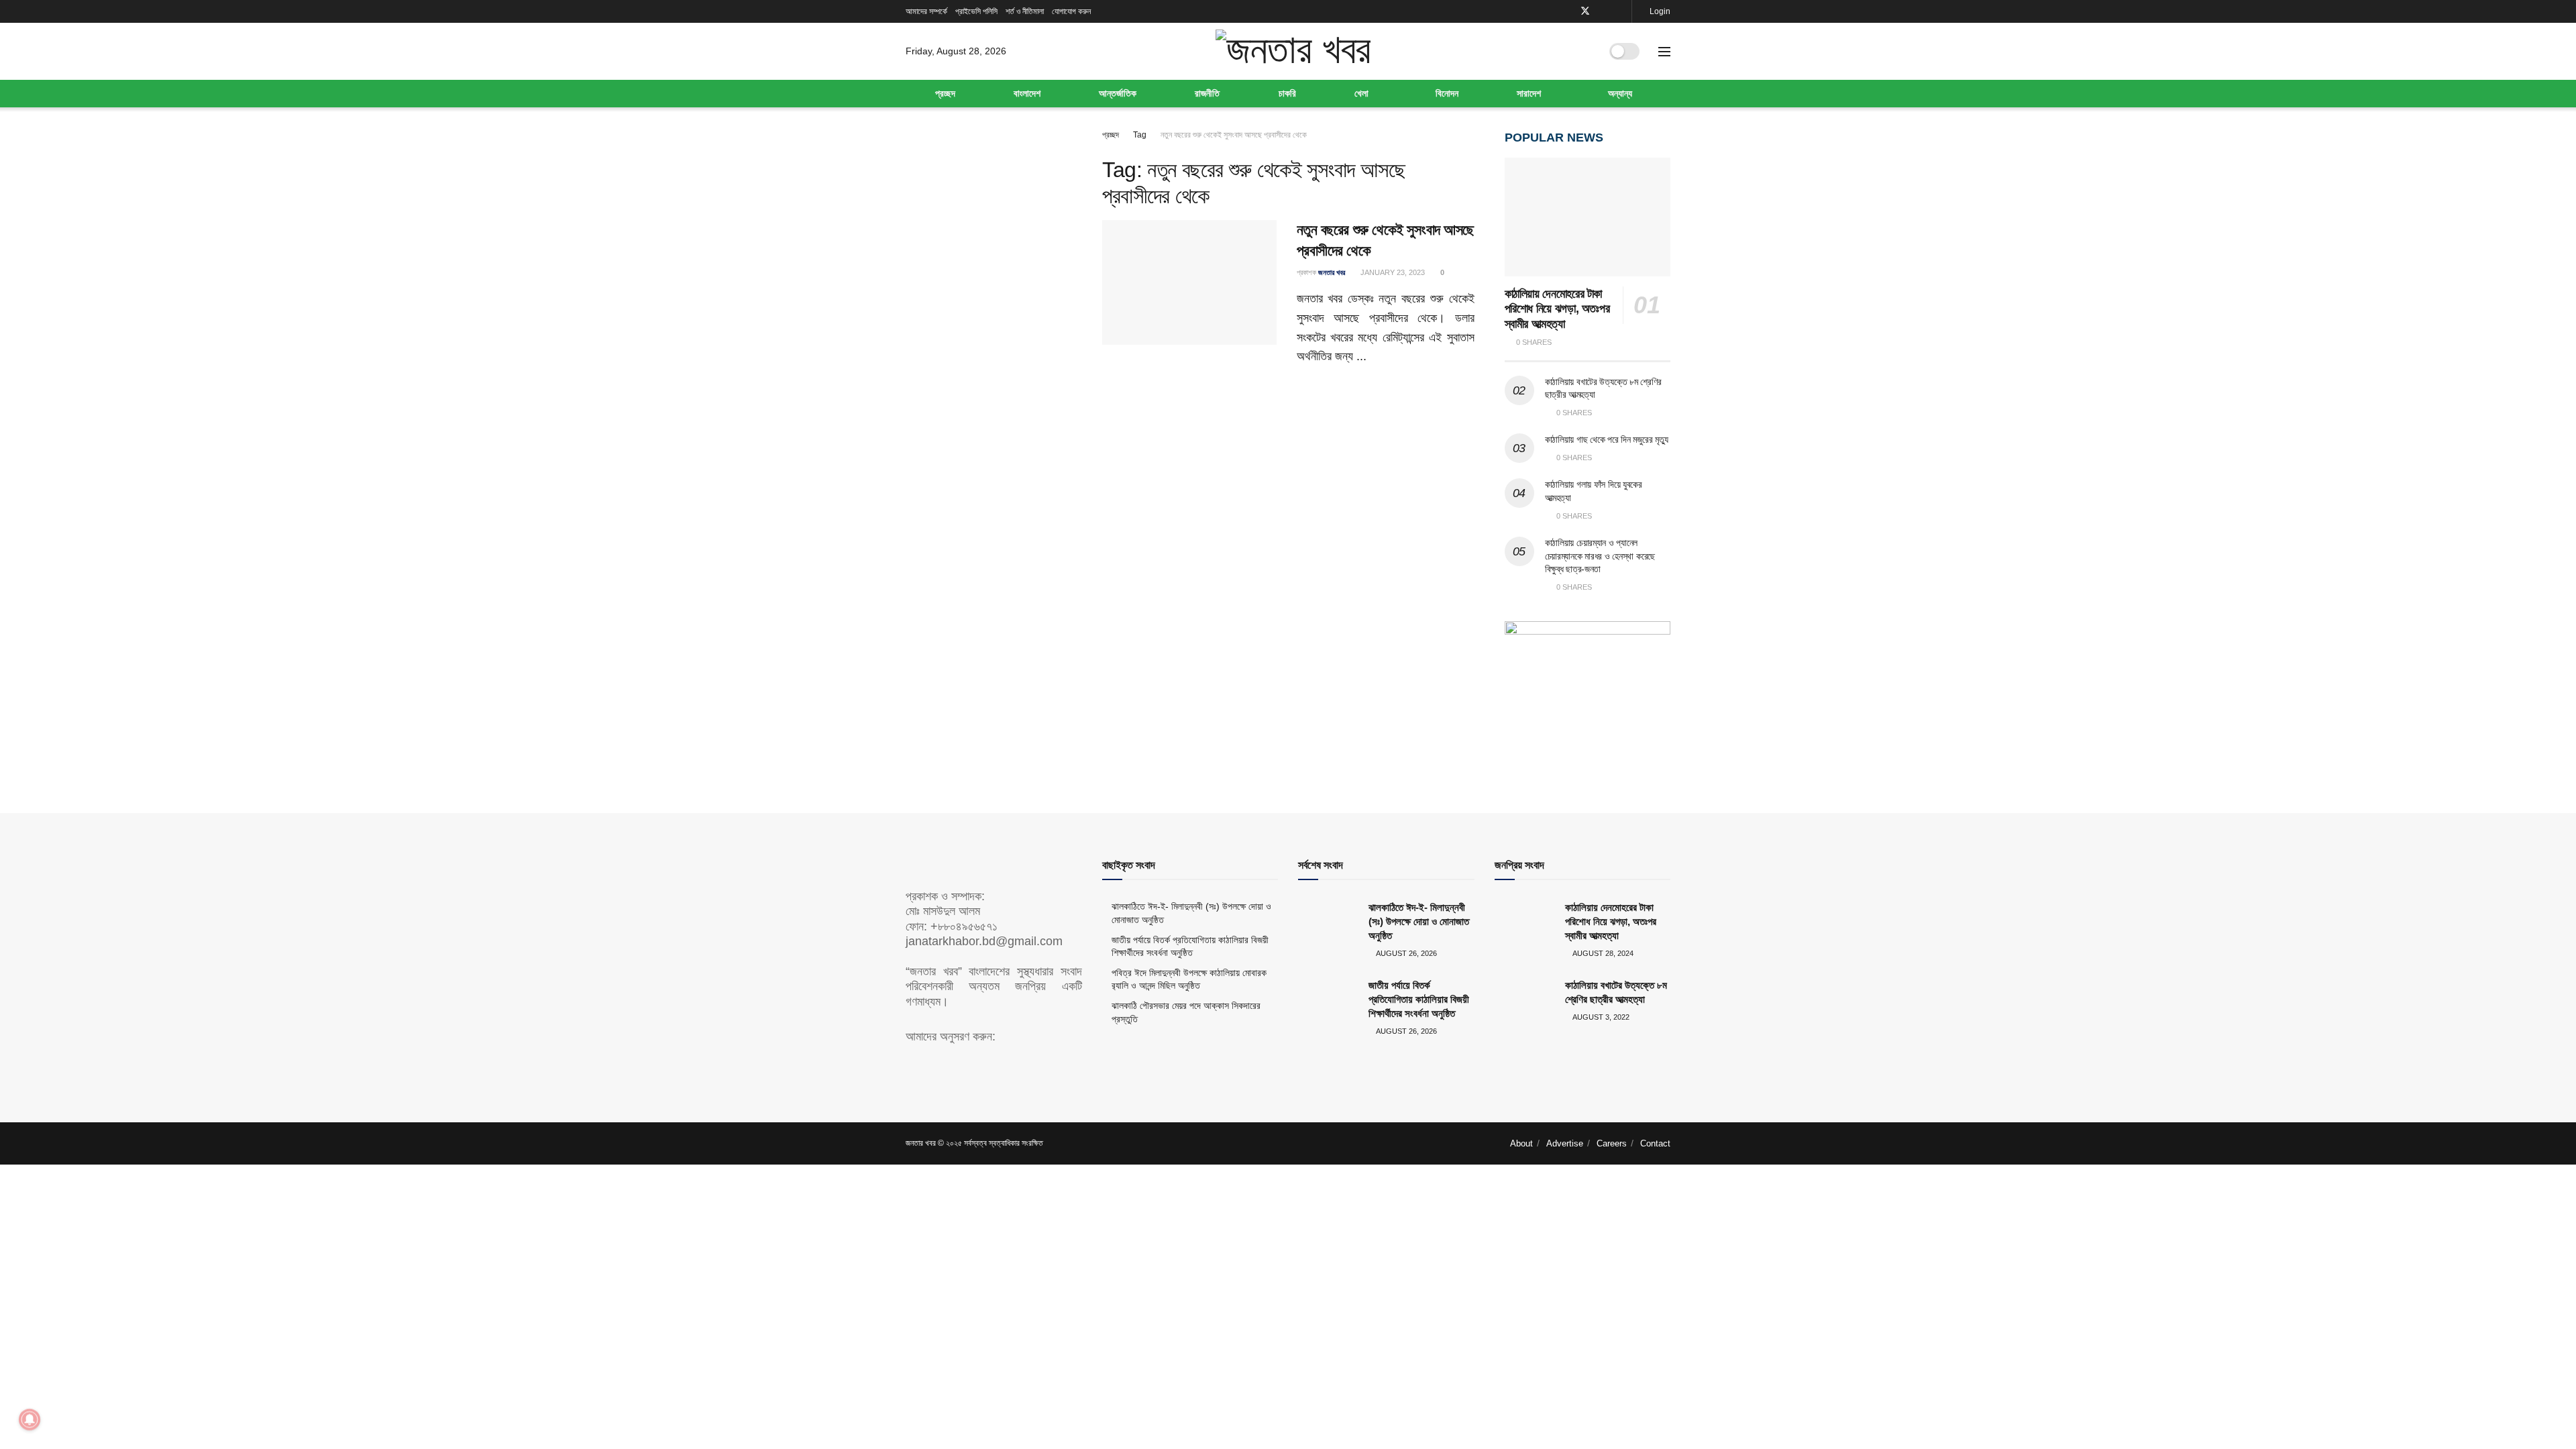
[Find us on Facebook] (1567, 11)
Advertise (1565, 1143)
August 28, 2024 (1602, 953)
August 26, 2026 (1406, 953)
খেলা (1361, 93)
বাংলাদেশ (1027, 93)
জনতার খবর (1332, 272)
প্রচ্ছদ (945, 93)
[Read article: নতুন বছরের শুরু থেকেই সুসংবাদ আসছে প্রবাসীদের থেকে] (1189, 282)
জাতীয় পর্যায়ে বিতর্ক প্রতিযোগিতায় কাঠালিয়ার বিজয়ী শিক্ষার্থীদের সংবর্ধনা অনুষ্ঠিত (1419, 999)
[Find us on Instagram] (1620, 11)
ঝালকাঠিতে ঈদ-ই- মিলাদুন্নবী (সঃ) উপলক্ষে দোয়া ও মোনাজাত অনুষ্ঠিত (1419, 921)
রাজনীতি (1207, 93)
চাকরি (1287, 93)
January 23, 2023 (1392, 272)
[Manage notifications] (30, 1419)
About (1521, 1143)
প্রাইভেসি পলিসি (976, 11)
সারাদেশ (1529, 93)
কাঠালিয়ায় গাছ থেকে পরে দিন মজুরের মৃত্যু (1607, 439)
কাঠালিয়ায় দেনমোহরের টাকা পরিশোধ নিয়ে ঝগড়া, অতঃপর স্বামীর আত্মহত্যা (1557, 309)
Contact (1655, 1143)
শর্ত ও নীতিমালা (1025, 11)
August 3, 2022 (1600, 1017)
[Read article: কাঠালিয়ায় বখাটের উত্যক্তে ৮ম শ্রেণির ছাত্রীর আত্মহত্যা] (1525, 1000)
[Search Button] (1585, 52)
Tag (1140, 135)
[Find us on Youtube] (1603, 11)
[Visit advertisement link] (1588, 690)
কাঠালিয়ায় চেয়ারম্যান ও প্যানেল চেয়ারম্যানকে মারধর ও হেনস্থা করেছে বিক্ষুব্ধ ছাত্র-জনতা (1600, 556)
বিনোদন (1447, 93)
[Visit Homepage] (1293, 51)
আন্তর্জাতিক (1118, 93)
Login (1659, 11)
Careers (1612, 1143)
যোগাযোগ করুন (1071, 11)
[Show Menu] (1664, 52)
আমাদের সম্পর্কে (926, 11)
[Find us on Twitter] (1585, 11)
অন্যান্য (1620, 93)
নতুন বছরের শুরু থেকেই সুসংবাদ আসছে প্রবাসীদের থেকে (1234, 135)
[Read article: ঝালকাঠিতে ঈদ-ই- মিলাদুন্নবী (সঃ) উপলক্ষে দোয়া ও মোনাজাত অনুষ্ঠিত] (1328, 922)
